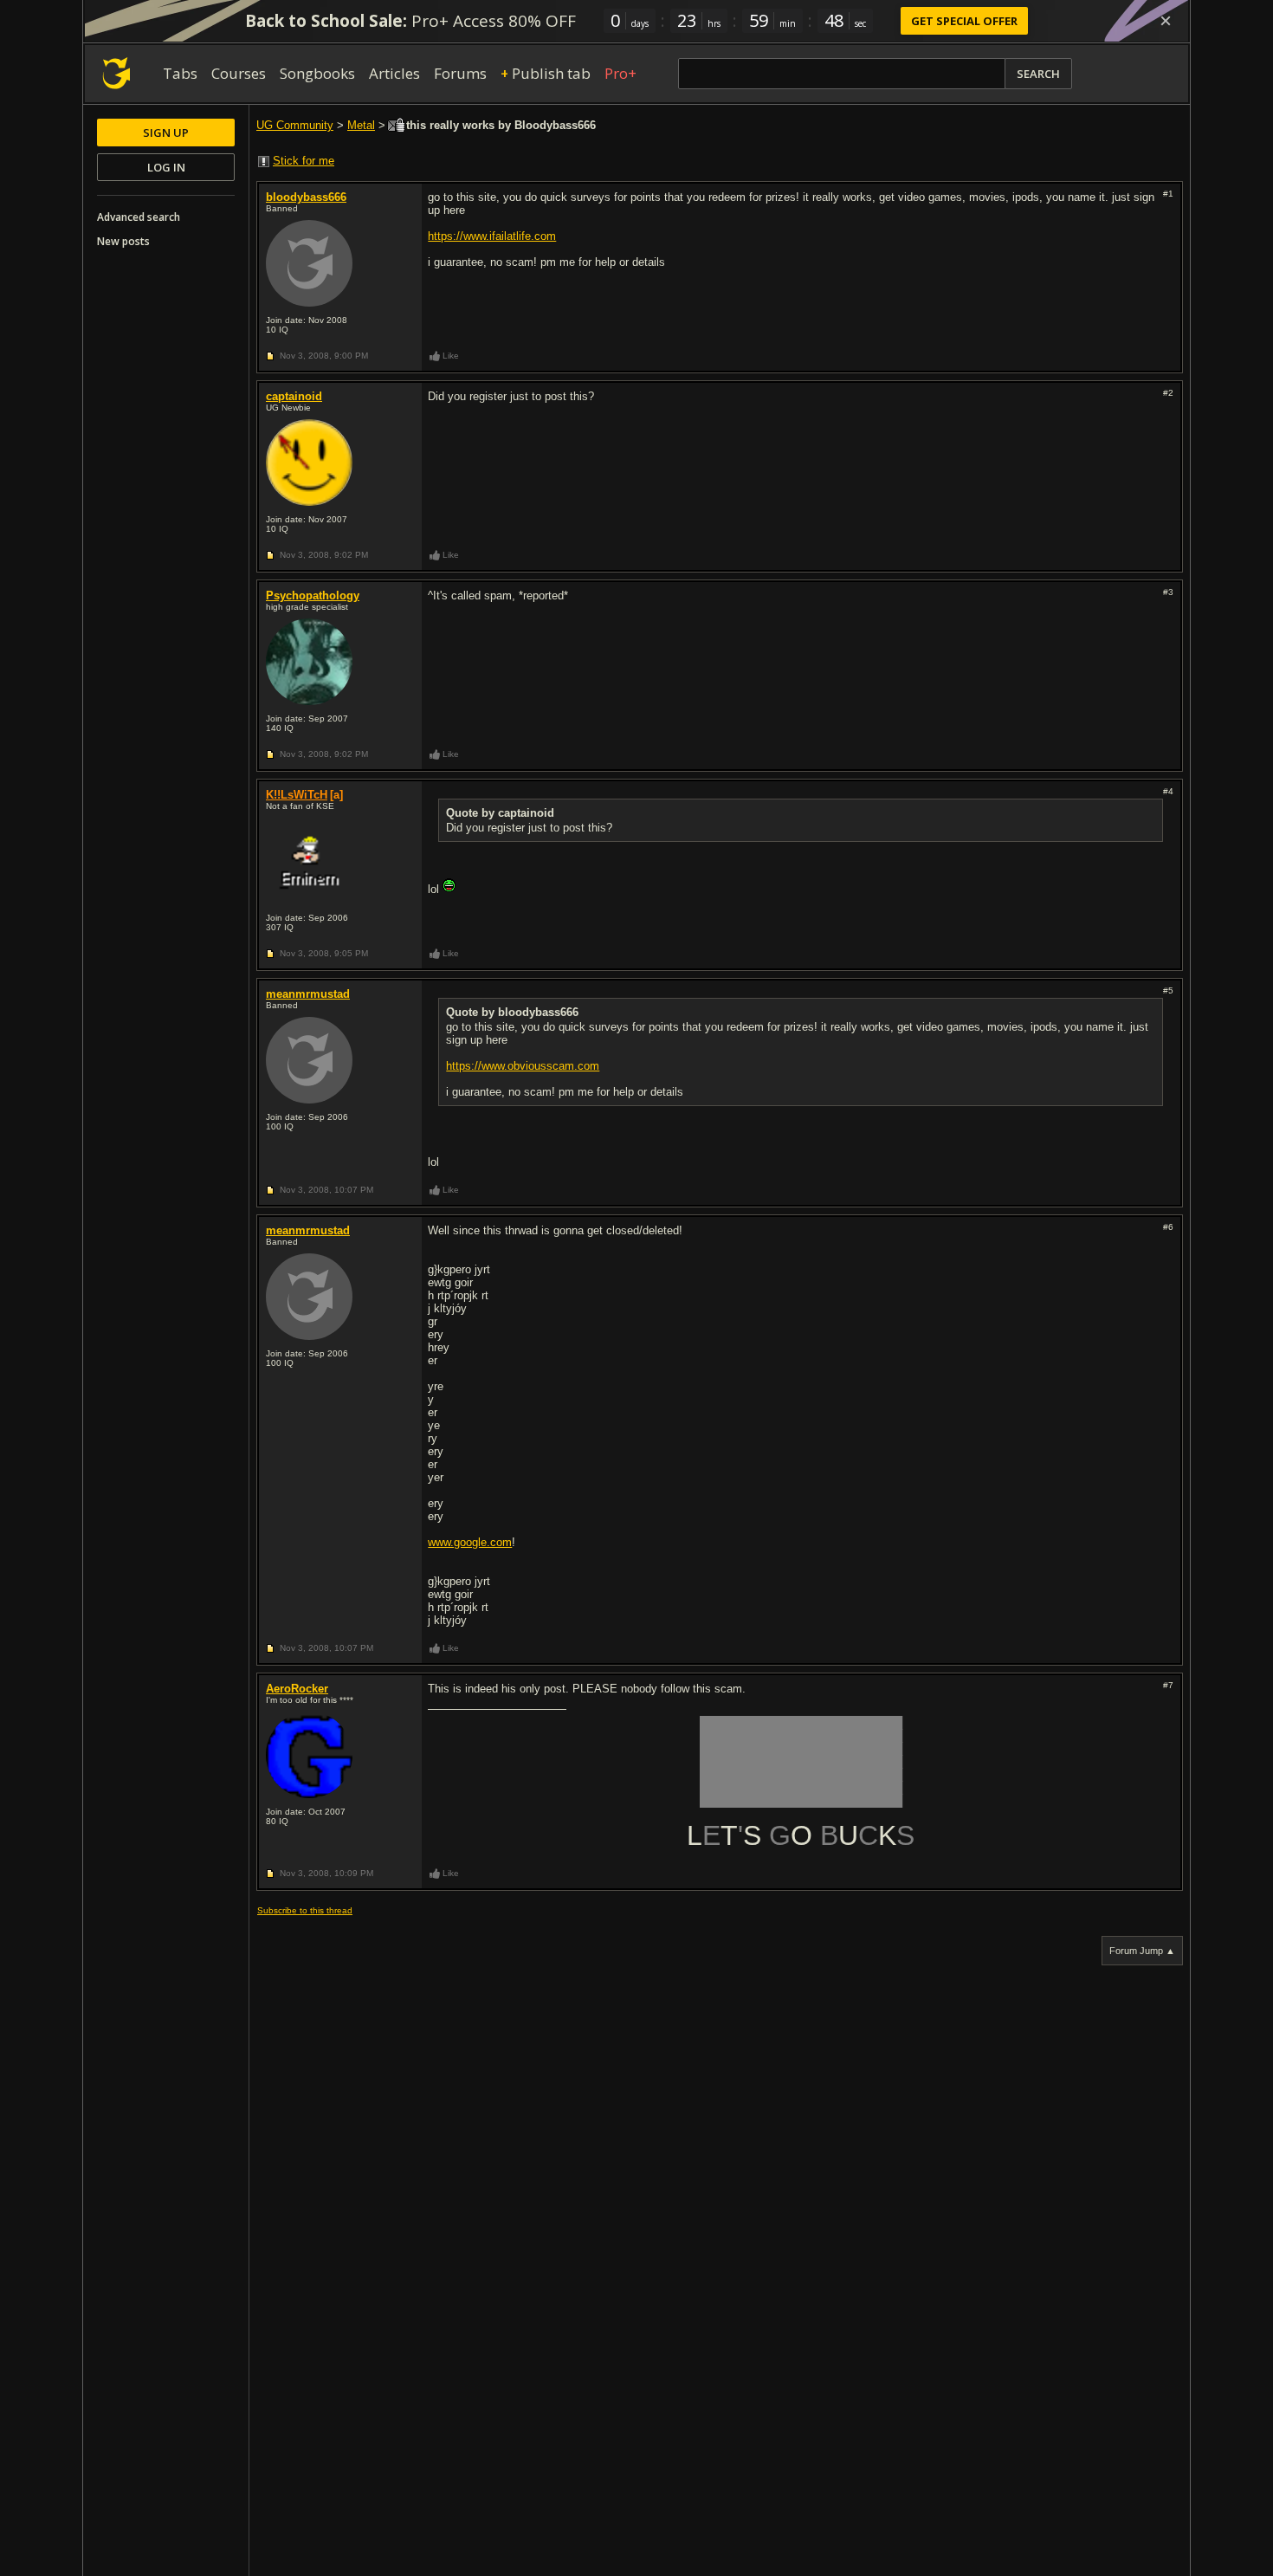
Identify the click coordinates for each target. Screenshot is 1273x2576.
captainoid (294, 396)
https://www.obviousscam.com (523, 1066)
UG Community (295, 125)
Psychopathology (313, 595)
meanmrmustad (308, 994)
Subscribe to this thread (305, 1910)
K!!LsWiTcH (297, 795)
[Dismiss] (1166, 21)
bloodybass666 (306, 197)
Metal (361, 125)
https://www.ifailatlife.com (492, 236)
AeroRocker (297, 1689)
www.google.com (470, 1542)
